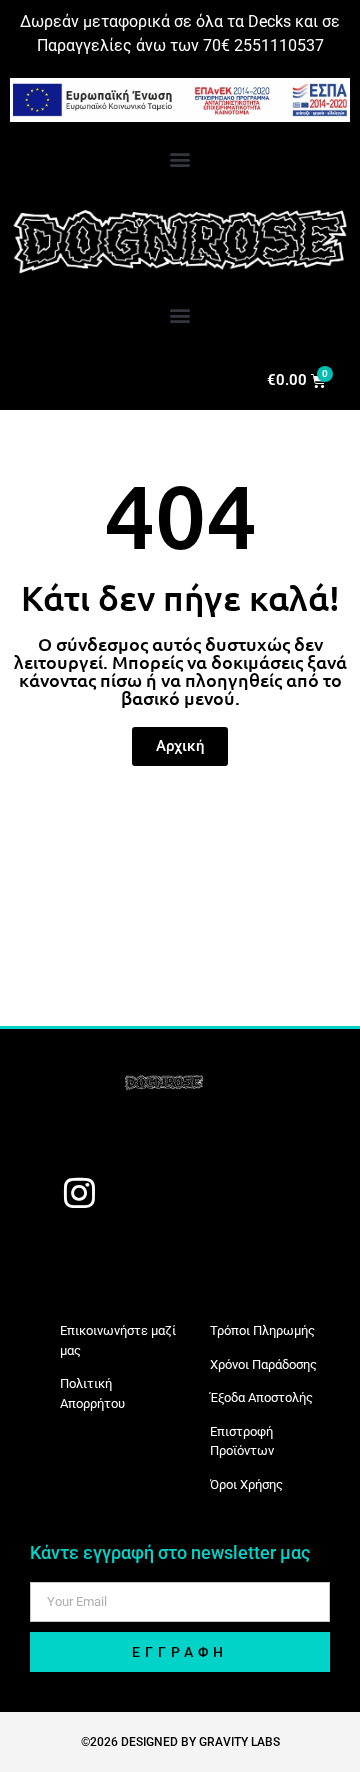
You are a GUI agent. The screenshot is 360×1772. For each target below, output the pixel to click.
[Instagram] (79, 1192)
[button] (180, 158)
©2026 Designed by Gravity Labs (180, 1742)
